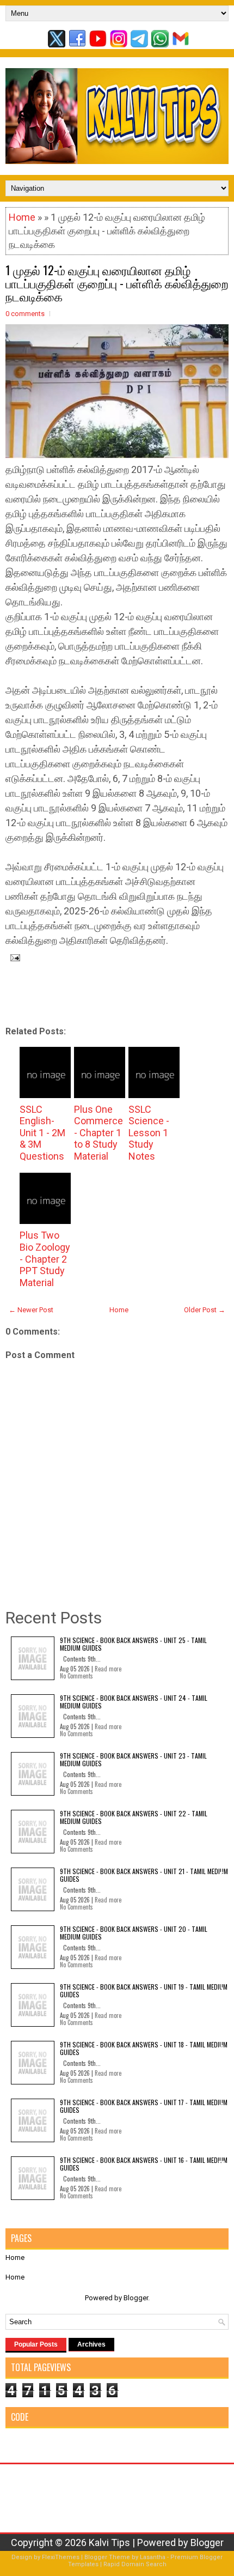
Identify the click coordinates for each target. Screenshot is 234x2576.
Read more (108, 1669)
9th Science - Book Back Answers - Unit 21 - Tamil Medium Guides (144, 1875)
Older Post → (205, 1310)
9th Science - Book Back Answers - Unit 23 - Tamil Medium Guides (133, 1759)
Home (22, 217)
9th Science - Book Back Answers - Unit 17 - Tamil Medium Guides (144, 2106)
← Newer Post (31, 1310)
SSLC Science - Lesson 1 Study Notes (149, 1133)
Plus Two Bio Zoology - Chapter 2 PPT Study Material (45, 1259)
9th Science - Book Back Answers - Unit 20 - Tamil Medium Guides (134, 1933)
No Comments (76, 1676)
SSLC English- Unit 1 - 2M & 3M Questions (42, 1133)
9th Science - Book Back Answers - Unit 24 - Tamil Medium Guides (134, 1702)
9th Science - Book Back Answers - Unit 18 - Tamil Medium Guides (144, 2048)
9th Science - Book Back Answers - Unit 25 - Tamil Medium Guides (133, 1644)
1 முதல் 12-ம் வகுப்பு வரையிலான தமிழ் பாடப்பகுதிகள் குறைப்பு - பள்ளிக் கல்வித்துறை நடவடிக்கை (117, 283)
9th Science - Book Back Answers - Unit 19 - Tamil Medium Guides (144, 1990)
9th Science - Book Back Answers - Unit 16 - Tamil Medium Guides (144, 2164)
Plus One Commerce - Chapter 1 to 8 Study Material (98, 1133)
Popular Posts (36, 2344)
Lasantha (153, 2557)
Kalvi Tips (109, 2542)
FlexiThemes (61, 2557)
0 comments (25, 314)
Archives (91, 2344)
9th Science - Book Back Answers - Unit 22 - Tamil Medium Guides (134, 1817)
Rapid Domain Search (135, 2564)
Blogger (136, 2298)
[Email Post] (13, 957)
